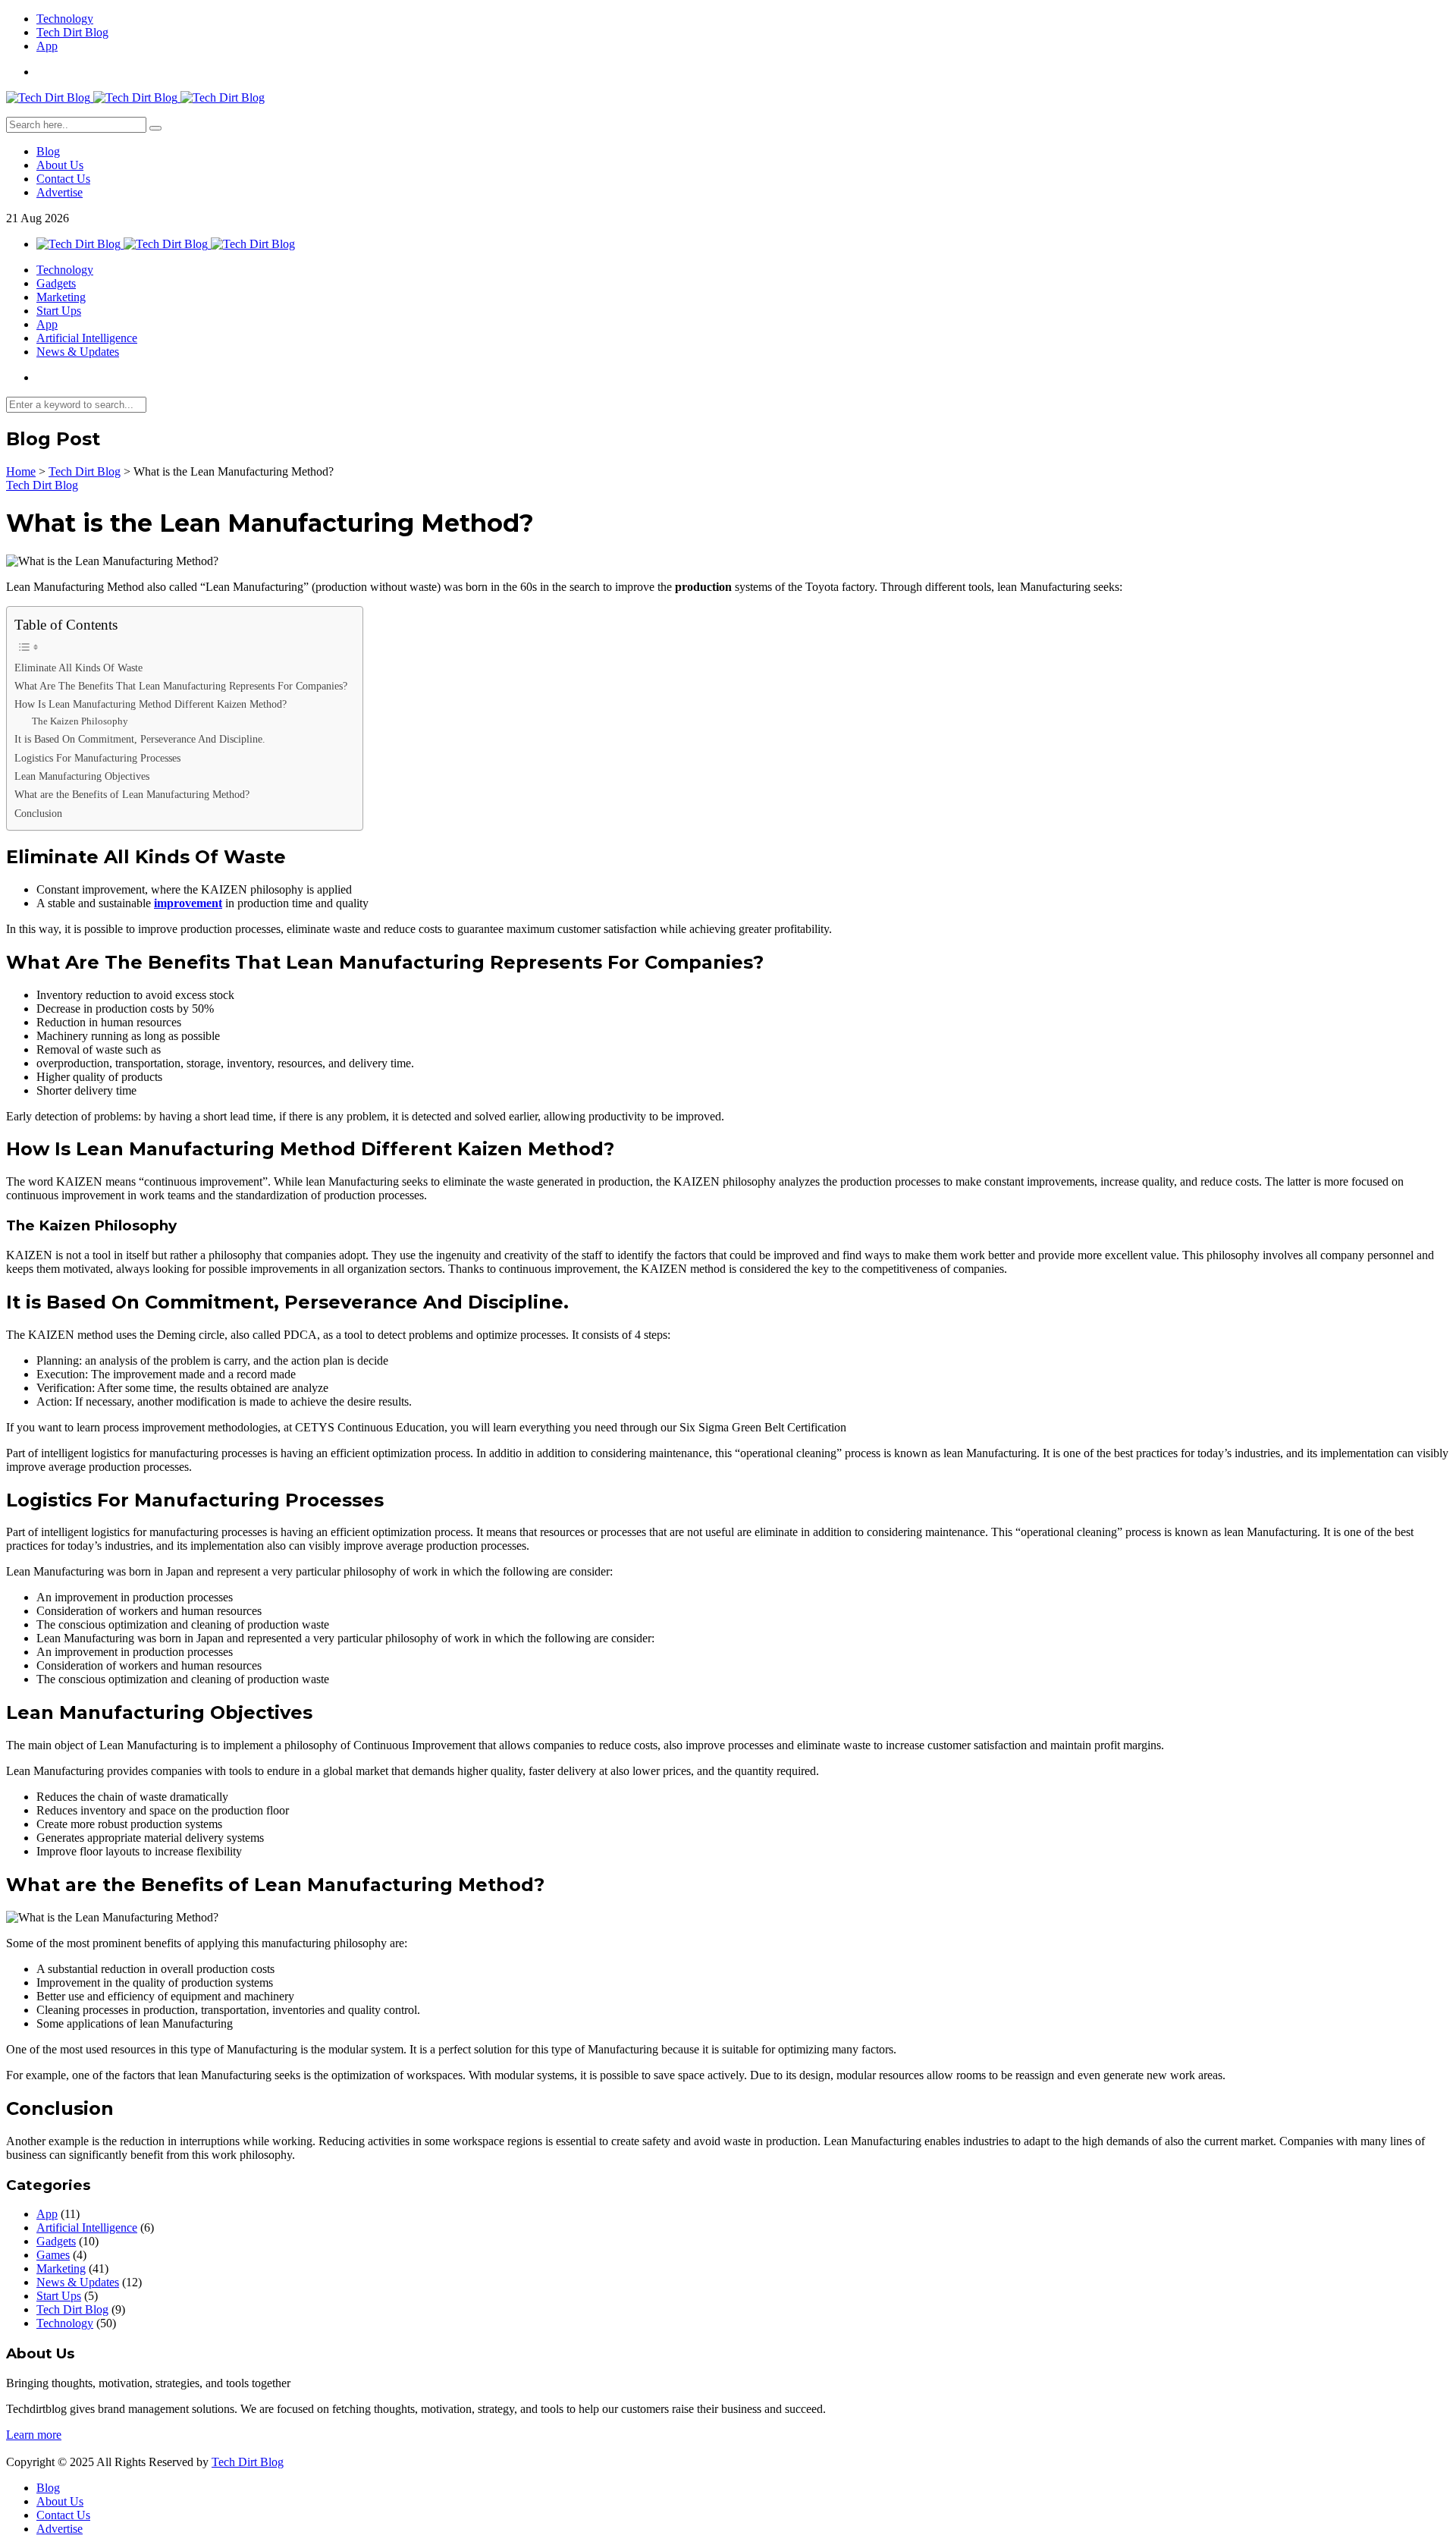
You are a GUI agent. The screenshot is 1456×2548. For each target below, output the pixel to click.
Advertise (60, 192)
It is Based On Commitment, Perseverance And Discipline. (140, 739)
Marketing (61, 297)
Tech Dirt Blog (72, 32)
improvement (188, 903)
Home (21, 471)
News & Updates (78, 352)
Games (53, 2255)
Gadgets (56, 283)
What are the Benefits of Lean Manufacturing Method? (132, 794)
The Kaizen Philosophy (80, 721)
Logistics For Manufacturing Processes (97, 758)
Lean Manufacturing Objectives (82, 776)
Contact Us (63, 179)
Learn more (34, 2435)
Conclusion (38, 813)
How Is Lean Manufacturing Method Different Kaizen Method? (151, 704)
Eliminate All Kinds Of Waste (78, 668)
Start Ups (59, 311)
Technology (65, 19)
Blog (48, 151)
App (47, 46)
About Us (60, 165)
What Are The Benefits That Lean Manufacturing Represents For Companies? (181, 686)
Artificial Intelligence (87, 338)
